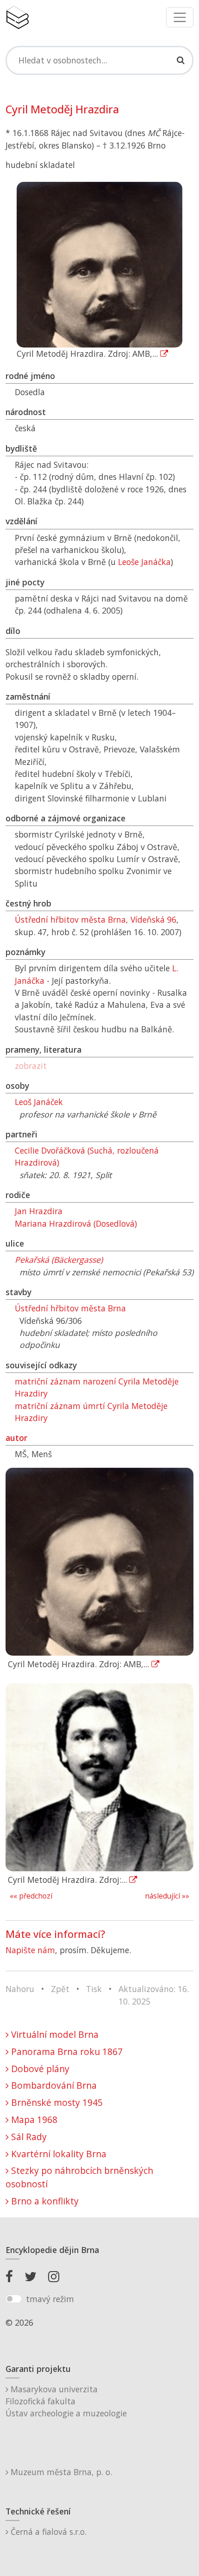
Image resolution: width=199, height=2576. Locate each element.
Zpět (60, 1989)
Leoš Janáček (39, 1102)
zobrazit (31, 1066)
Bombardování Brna (53, 2085)
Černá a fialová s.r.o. (47, 2532)
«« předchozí (31, 1896)
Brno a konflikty (44, 2201)
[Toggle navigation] (180, 17)
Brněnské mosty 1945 (56, 2102)
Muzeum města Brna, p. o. (60, 2472)
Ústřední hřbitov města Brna (70, 1308)
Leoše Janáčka (144, 562)
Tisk (94, 1989)
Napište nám (30, 1950)
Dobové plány (39, 2069)
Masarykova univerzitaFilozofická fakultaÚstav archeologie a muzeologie (66, 2401)
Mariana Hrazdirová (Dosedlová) (76, 1223)
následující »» (167, 1896)
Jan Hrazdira (39, 1211)
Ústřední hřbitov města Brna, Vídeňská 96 (96, 919)
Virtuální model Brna (54, 2034)
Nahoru (20, 1989)
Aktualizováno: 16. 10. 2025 (154, 1995)
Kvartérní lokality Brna (58, 2154)
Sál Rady (28, 2137)
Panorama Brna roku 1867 (66, 2051)
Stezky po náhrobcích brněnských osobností (79, 2177)
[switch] (14, 2299)
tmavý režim (50, 2299)
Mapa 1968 (33, 2120)
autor (16, 1438)
